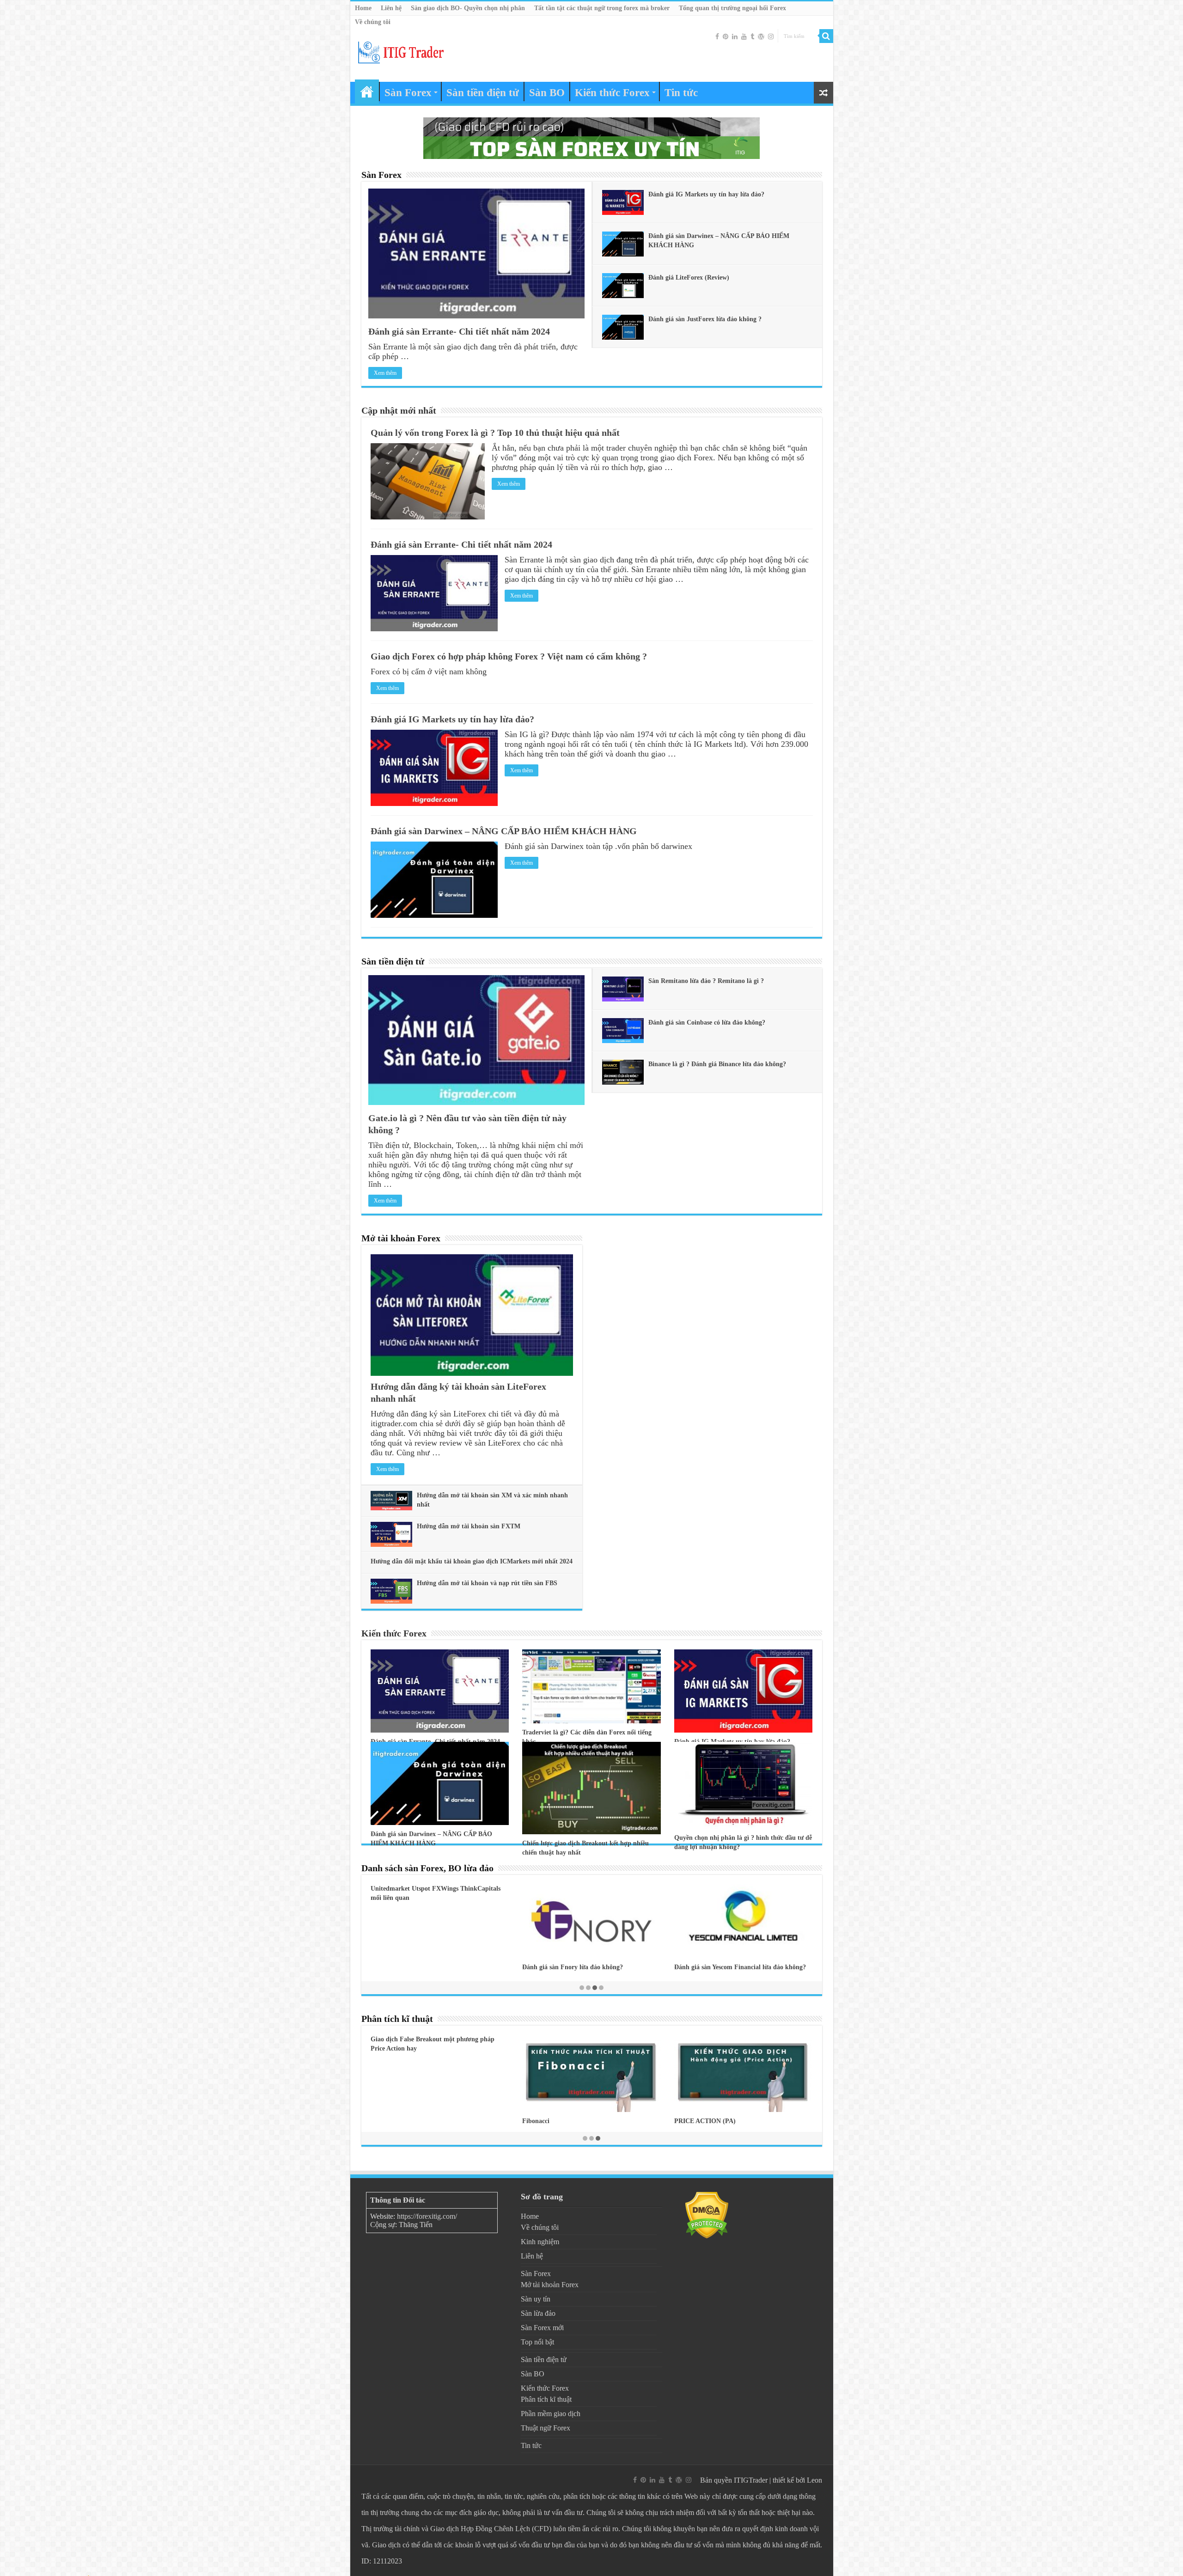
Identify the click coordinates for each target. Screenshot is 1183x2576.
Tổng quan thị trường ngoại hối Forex (732, 8)
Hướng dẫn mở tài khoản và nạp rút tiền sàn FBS (487, 1583)
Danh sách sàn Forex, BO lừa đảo (427, 1868)
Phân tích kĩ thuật (397, 2019)
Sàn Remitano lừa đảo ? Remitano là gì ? (706, 981)
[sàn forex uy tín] (591, 137)
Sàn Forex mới (542, 2328)
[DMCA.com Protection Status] (707, 2215)
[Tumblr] (752, 37)
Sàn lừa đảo (538, 2313)
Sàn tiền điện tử (483, 93)
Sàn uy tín (536, 2299)
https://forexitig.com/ (427, 2216)
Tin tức (681, 93)
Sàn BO (547, 93)
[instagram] (771, 37)
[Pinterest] (726, 37)
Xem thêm (385, 373)
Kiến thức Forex (612, 93)
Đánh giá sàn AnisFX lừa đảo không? (574, 1969)
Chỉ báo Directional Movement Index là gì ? (584, 2121)
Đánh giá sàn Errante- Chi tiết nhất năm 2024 (459, 331)
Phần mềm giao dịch (551, 2414)
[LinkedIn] (735, 37)
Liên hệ (391, 8)
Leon (814, 2480)
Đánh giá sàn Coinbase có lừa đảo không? (707, 1022)
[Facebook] (717, 37)
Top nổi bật (537, 2342)
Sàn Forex (408, 93)
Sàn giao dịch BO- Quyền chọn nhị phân (468, 8)
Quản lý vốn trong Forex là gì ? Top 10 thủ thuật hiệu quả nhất (495, 433)
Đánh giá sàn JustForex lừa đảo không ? (705, 319)
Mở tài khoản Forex (401, 1238)
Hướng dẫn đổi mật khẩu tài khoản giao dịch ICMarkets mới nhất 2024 (472, 1561)
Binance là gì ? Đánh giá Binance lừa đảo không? (717, 1064)
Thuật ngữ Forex (546, 2428)
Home (363, 8)
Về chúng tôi (373, 22)
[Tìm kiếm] (826, 36)
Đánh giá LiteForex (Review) (689, 278)
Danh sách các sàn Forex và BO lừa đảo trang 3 (437, 1970)
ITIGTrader (751, 2480)
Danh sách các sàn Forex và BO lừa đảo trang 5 (741, 1970)
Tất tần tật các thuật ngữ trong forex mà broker (602, 8)
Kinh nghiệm (540, 2242)
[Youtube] (744, 37)
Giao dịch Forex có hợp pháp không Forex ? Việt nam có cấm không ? (509, 656)
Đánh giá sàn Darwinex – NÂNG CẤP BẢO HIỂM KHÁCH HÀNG (504, 831)
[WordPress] (761, 37)
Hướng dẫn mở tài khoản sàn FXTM (469, 1526)
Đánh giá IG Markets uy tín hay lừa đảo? (706, 194)
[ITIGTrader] (401, 51)
